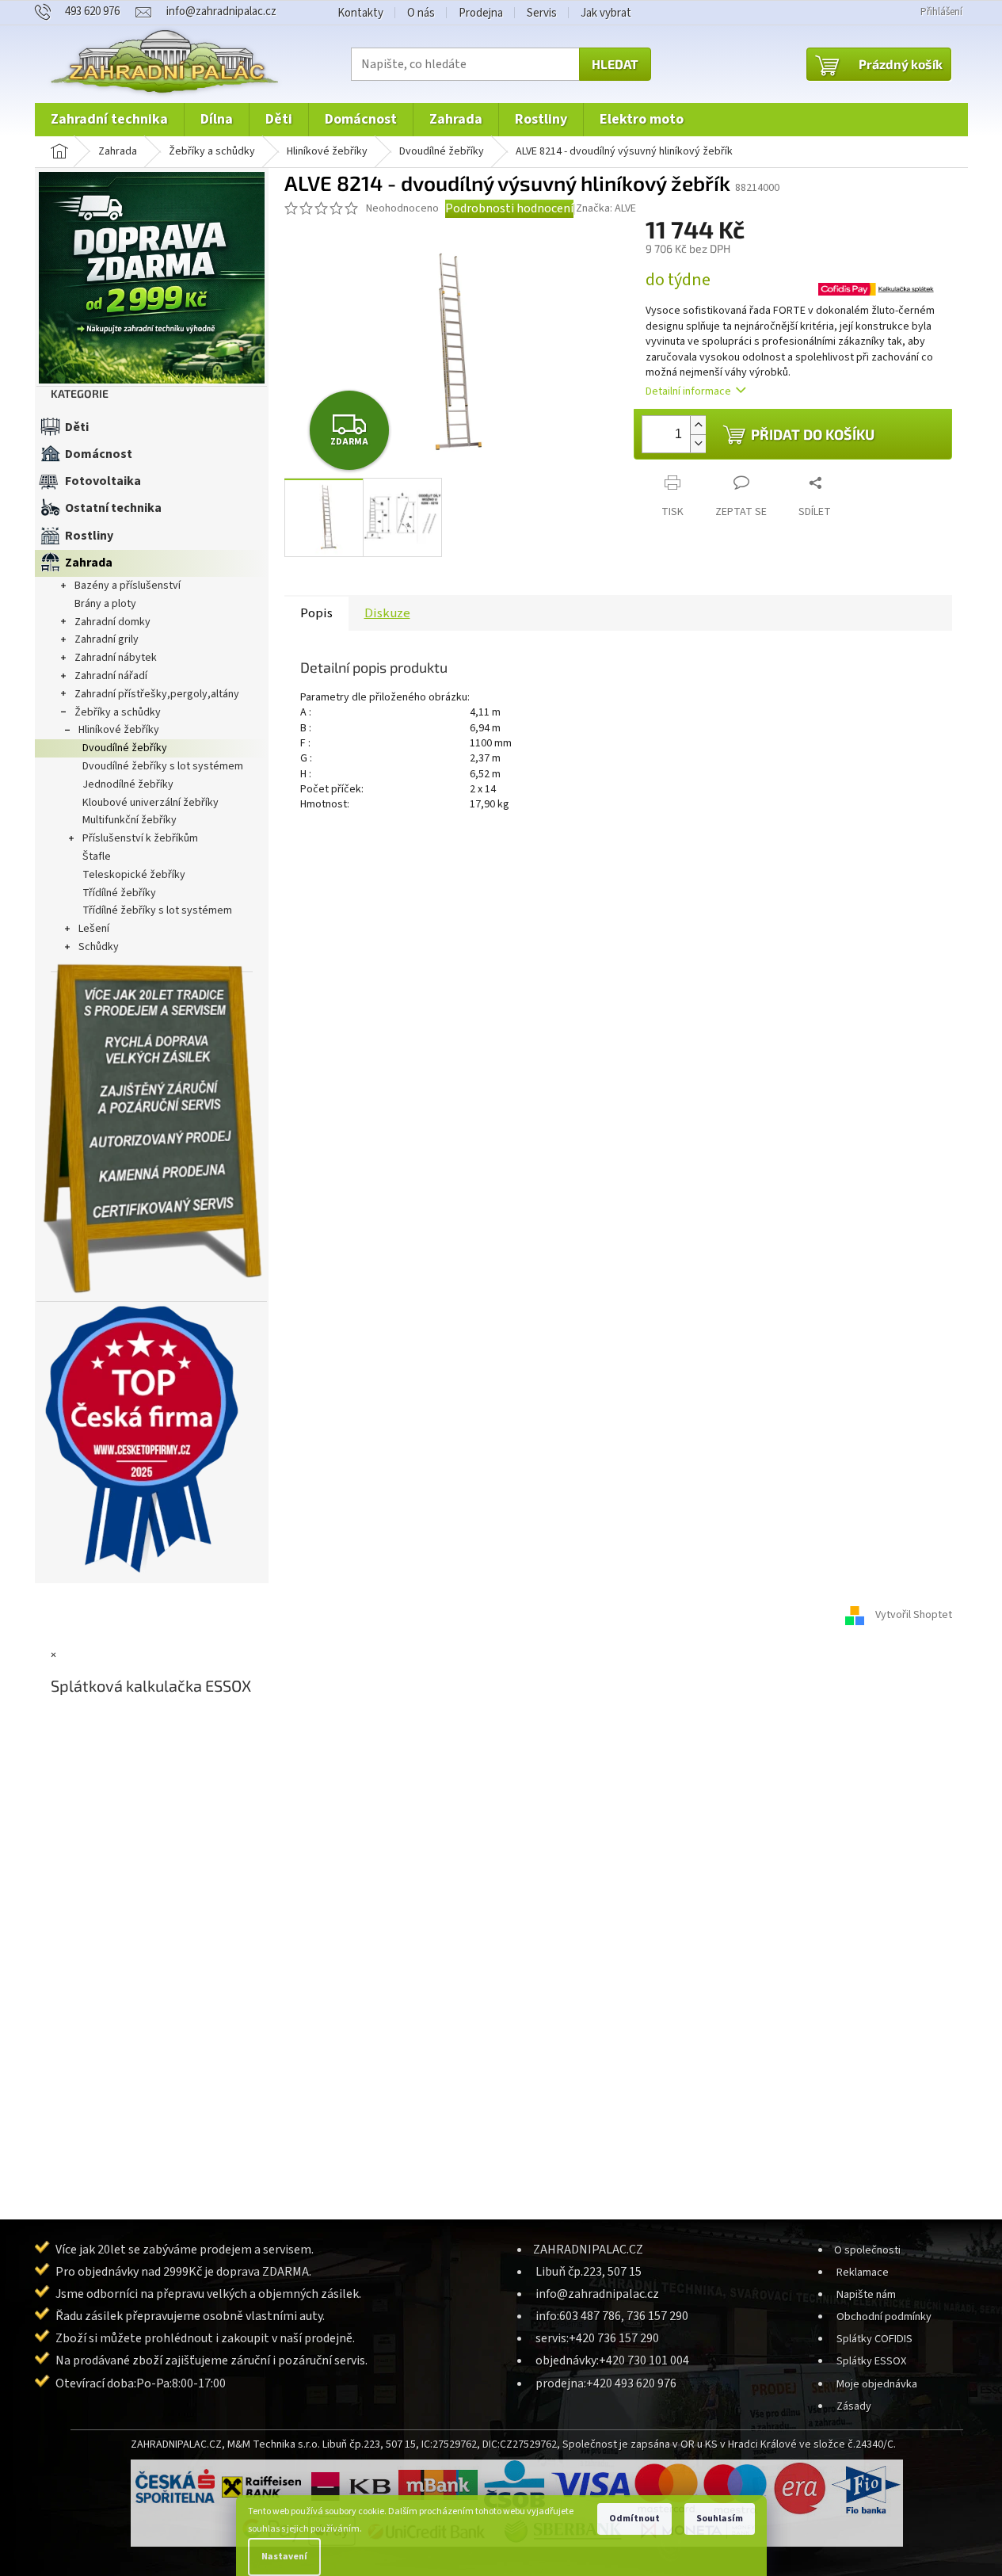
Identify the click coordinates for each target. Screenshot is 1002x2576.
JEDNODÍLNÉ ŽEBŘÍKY (128, 784)
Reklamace (863, 2272)
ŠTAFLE (97, 857)
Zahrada (89, 563)
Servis (542, 13)
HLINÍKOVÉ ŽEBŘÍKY (119, 730)
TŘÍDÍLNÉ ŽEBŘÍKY (119, 893)
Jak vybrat (606, 13)
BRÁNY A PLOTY (105, 604)
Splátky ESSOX (871, 2361)
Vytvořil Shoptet (914, 1616)
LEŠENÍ (94, 929)
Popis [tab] (316, 613)
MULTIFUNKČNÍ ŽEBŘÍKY (130, 820)
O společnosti (867, 2250)
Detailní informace (688, 391)
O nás (421, 13)
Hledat (615, 64)
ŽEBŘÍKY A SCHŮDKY (118, 712)
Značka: (606, 208)
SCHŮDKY (99, 947)
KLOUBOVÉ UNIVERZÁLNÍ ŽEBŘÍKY (150, 803)
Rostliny (89, 536)
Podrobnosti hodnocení (509, 208)
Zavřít (713, 470)
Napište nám (866, 2294)
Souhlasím (720, 2519)
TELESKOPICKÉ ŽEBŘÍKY (134, 875)
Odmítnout (634, 2519)
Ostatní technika (113, 508)
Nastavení (284, 2557)
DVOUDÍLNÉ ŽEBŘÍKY (125, 748)
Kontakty (360, 13)
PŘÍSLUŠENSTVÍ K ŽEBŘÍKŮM (140, 838)
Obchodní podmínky (884, 2316)
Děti (77, 427)
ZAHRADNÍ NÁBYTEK (116, 658)
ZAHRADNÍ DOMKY (112, 622)
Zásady (854, 2406)
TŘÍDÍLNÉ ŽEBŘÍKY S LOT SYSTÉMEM (157, 910)
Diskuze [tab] (387, 613)
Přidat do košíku (813, 434)
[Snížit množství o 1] (698, 443)
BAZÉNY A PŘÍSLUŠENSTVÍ (128, 586)
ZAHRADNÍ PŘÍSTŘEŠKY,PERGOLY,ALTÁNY (157, 694)
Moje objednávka (877, 2384)
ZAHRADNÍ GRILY (107, 639)
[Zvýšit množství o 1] (698, 425)
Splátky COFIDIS (874, 2339)
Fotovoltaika (103, 481)
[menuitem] (109, 120)
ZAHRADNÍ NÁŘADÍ (111, 676)
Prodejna (481, 13)
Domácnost (99, 454)
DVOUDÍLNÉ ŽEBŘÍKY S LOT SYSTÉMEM (163, 766)
